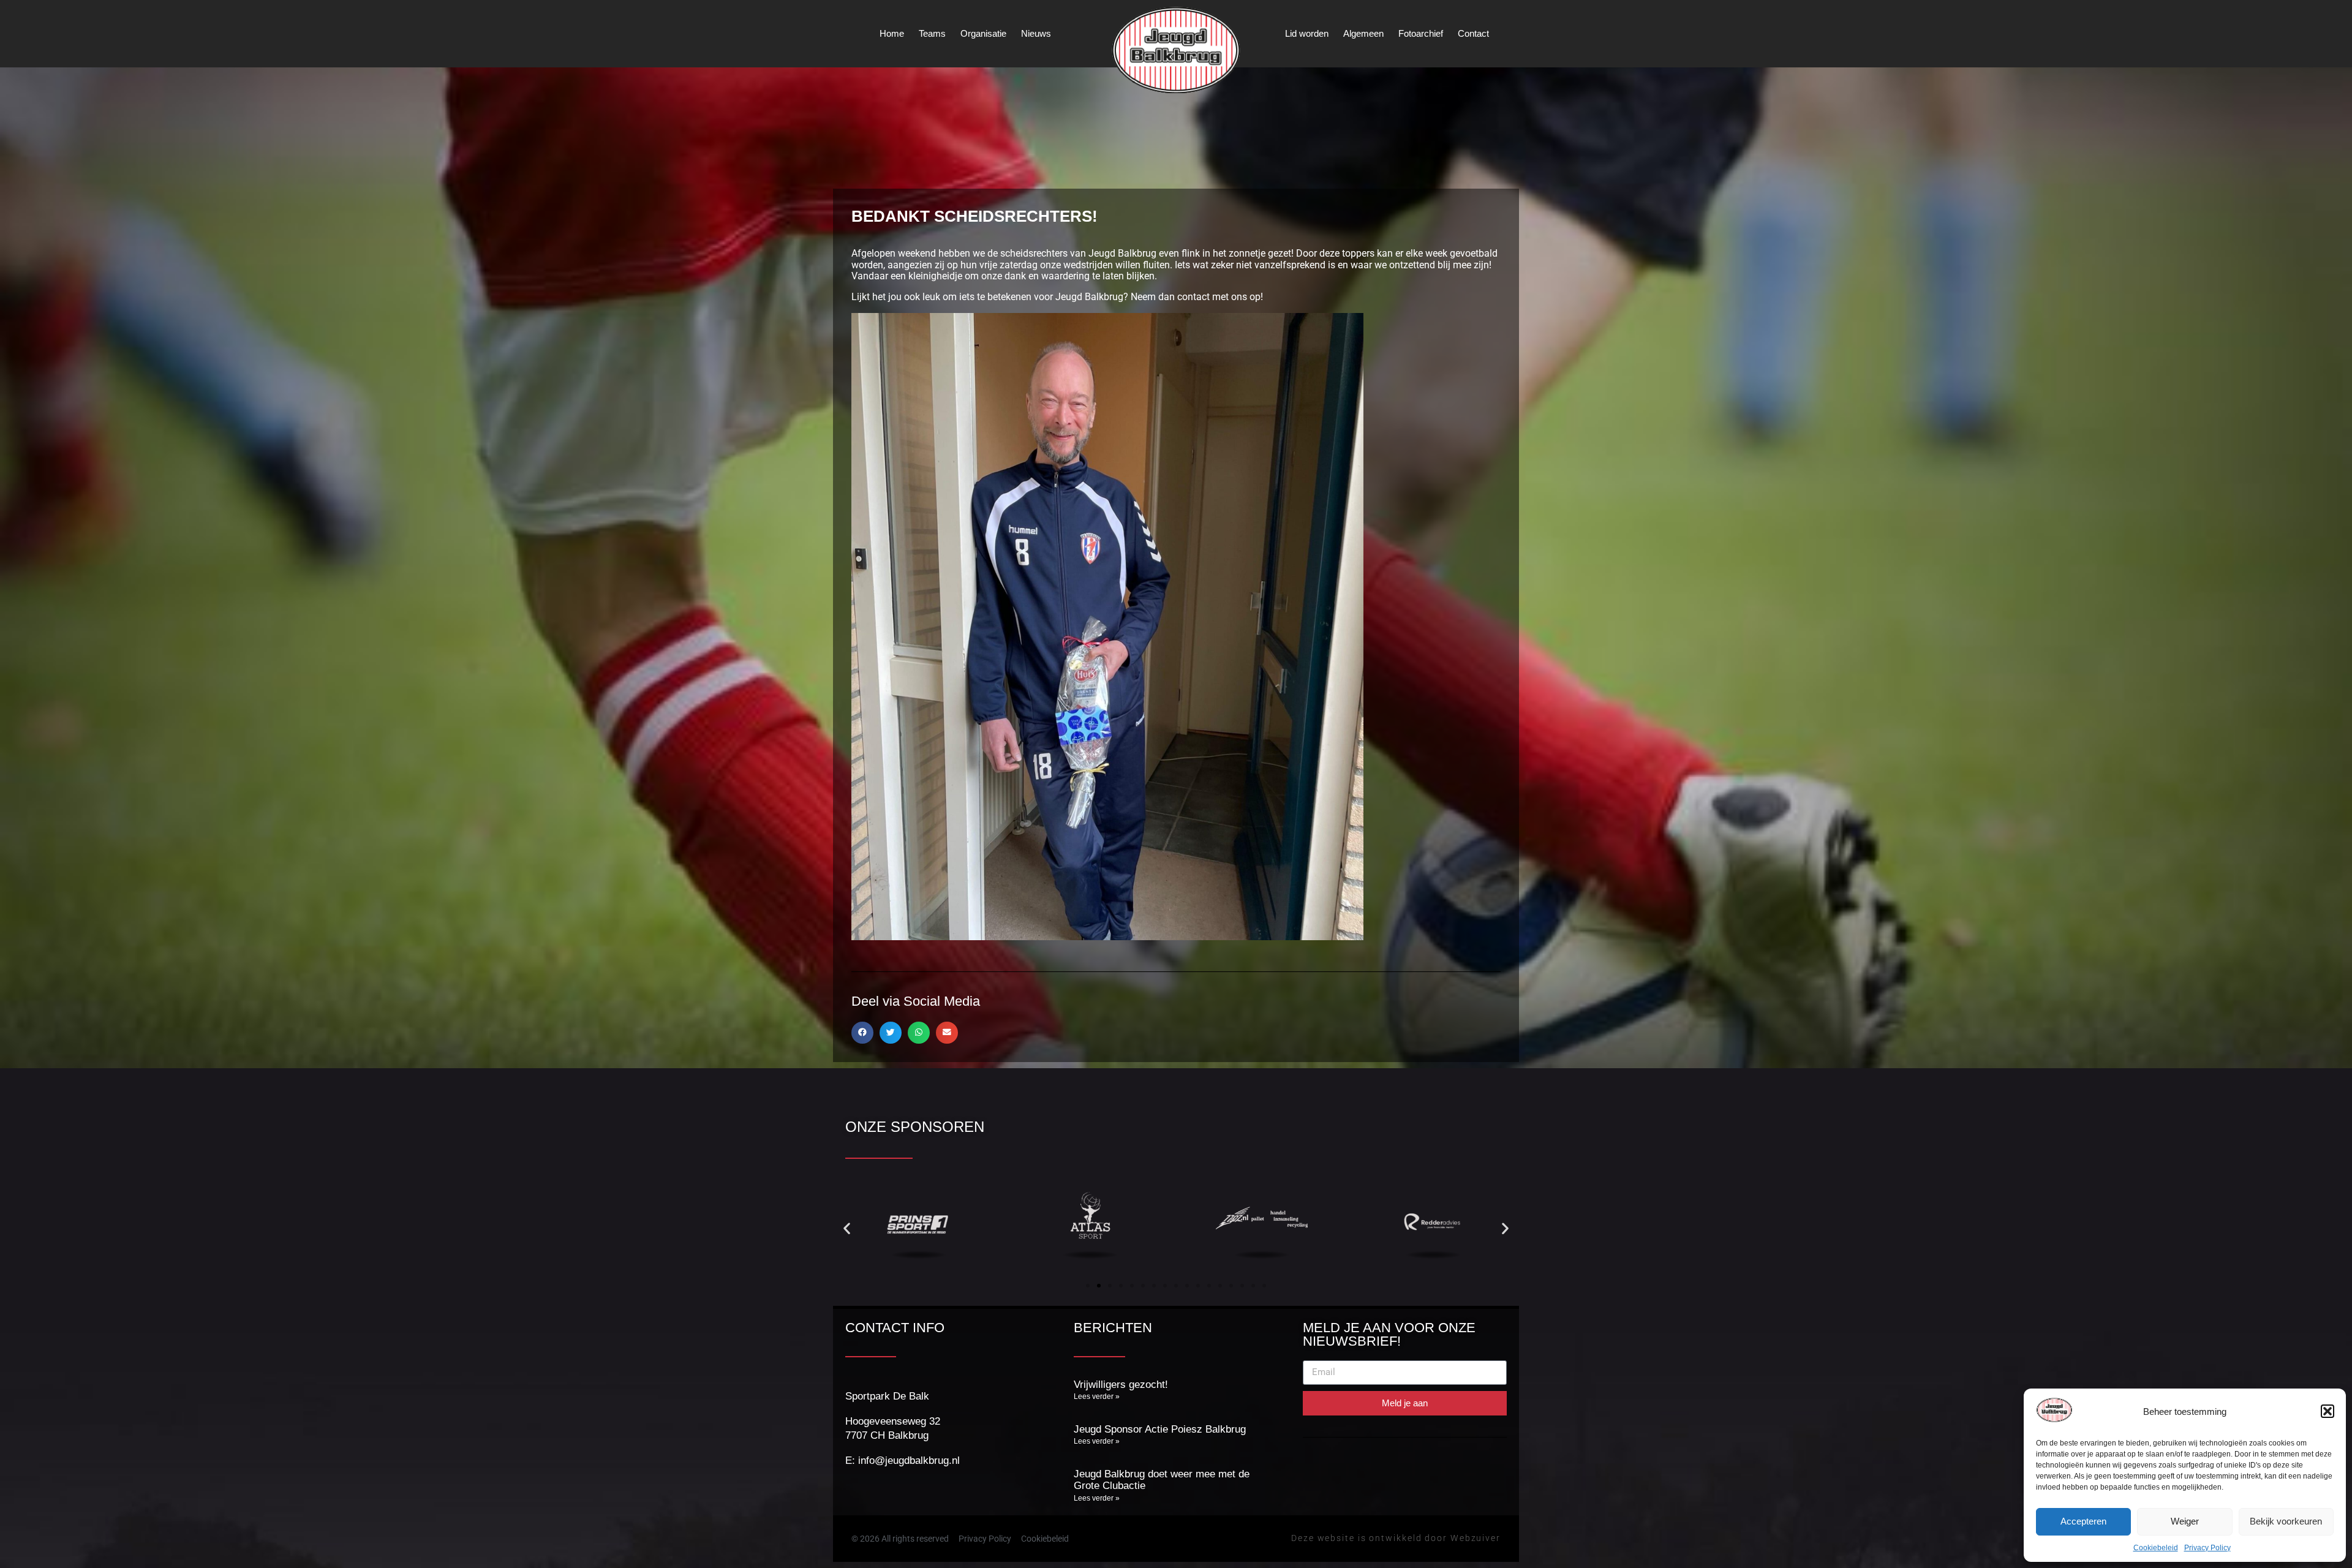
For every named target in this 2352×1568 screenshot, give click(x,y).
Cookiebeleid (2156, 1548)
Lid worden (1307, 33)
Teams (932, 33)
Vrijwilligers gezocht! (1121, 1385)
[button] (2327, 1411)
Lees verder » (1097, 1396)
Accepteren (2083, 1521)
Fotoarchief (1421, 33)
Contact (1473, 33)
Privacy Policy (2207, 1548)
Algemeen (1363, 33)
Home (892, 33)
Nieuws (1036, 33)
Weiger (2185, 1521)
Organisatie (983, 33)
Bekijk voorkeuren (2286, 1521)
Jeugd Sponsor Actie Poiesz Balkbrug (1160, 1429)
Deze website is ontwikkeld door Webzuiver (1396, 1538)
